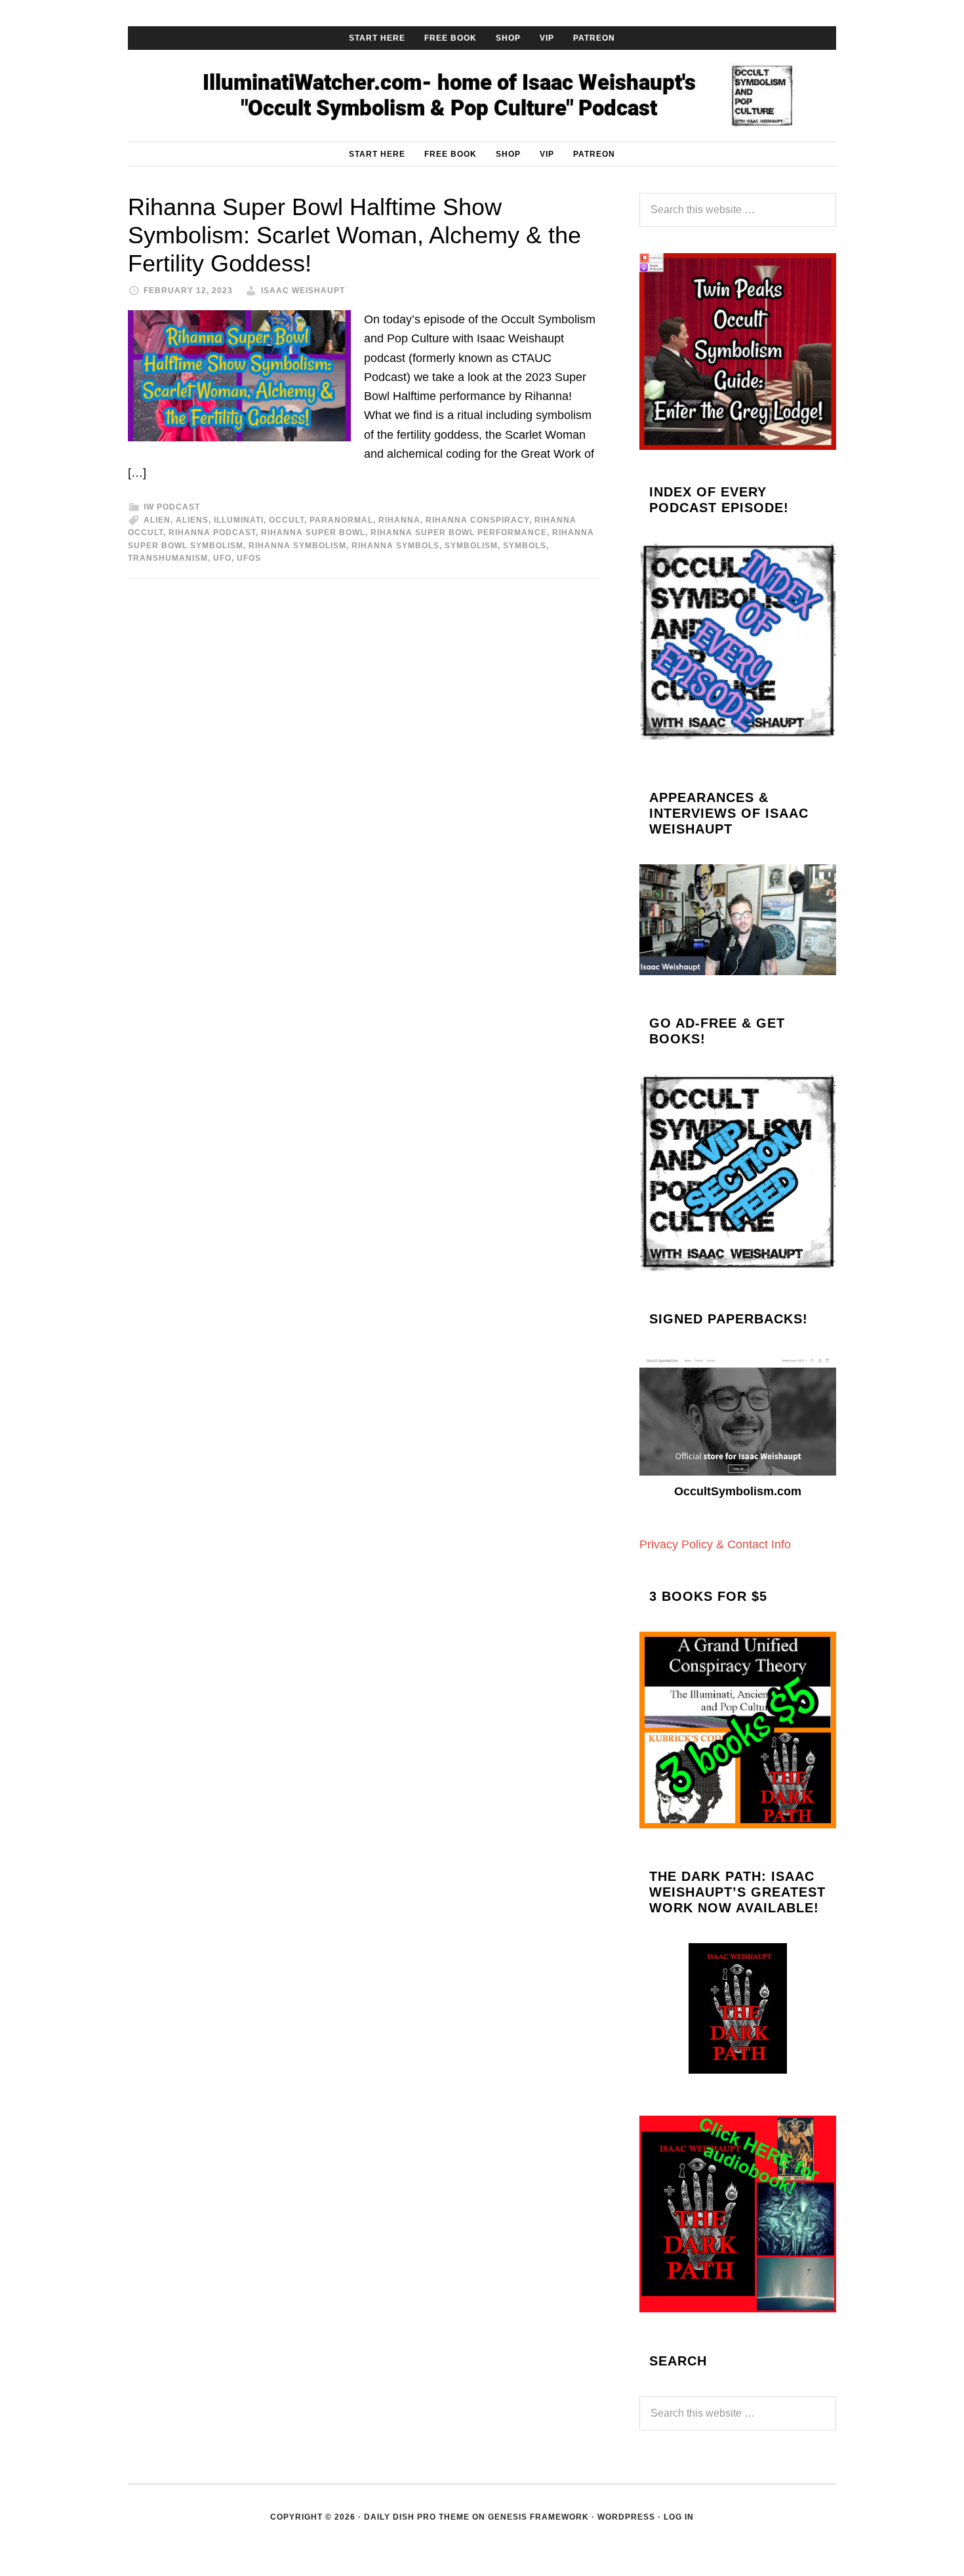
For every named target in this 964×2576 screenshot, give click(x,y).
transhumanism (168, 558)
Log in (679, 2517)
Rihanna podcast (212, 533)
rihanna (399, 520)
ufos (249, 558)
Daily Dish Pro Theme (417, 2517)
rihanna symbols (395, 546)
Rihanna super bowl (313, 533)
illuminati (239, 520)
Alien (157, 520)
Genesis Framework (538, 2517)
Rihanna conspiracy (477, 520)
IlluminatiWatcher (482, 96)
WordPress (626, 2517)
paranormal (341, 520)
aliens (192, 520)
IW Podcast (172, 507)
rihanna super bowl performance (459, 533)
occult (287, 520)
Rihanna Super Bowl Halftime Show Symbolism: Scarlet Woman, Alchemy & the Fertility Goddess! (354, 235)
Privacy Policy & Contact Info (715, 1544)
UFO (222, 558)
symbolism (471, 546)
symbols (525, 546)
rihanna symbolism (297, 546)
